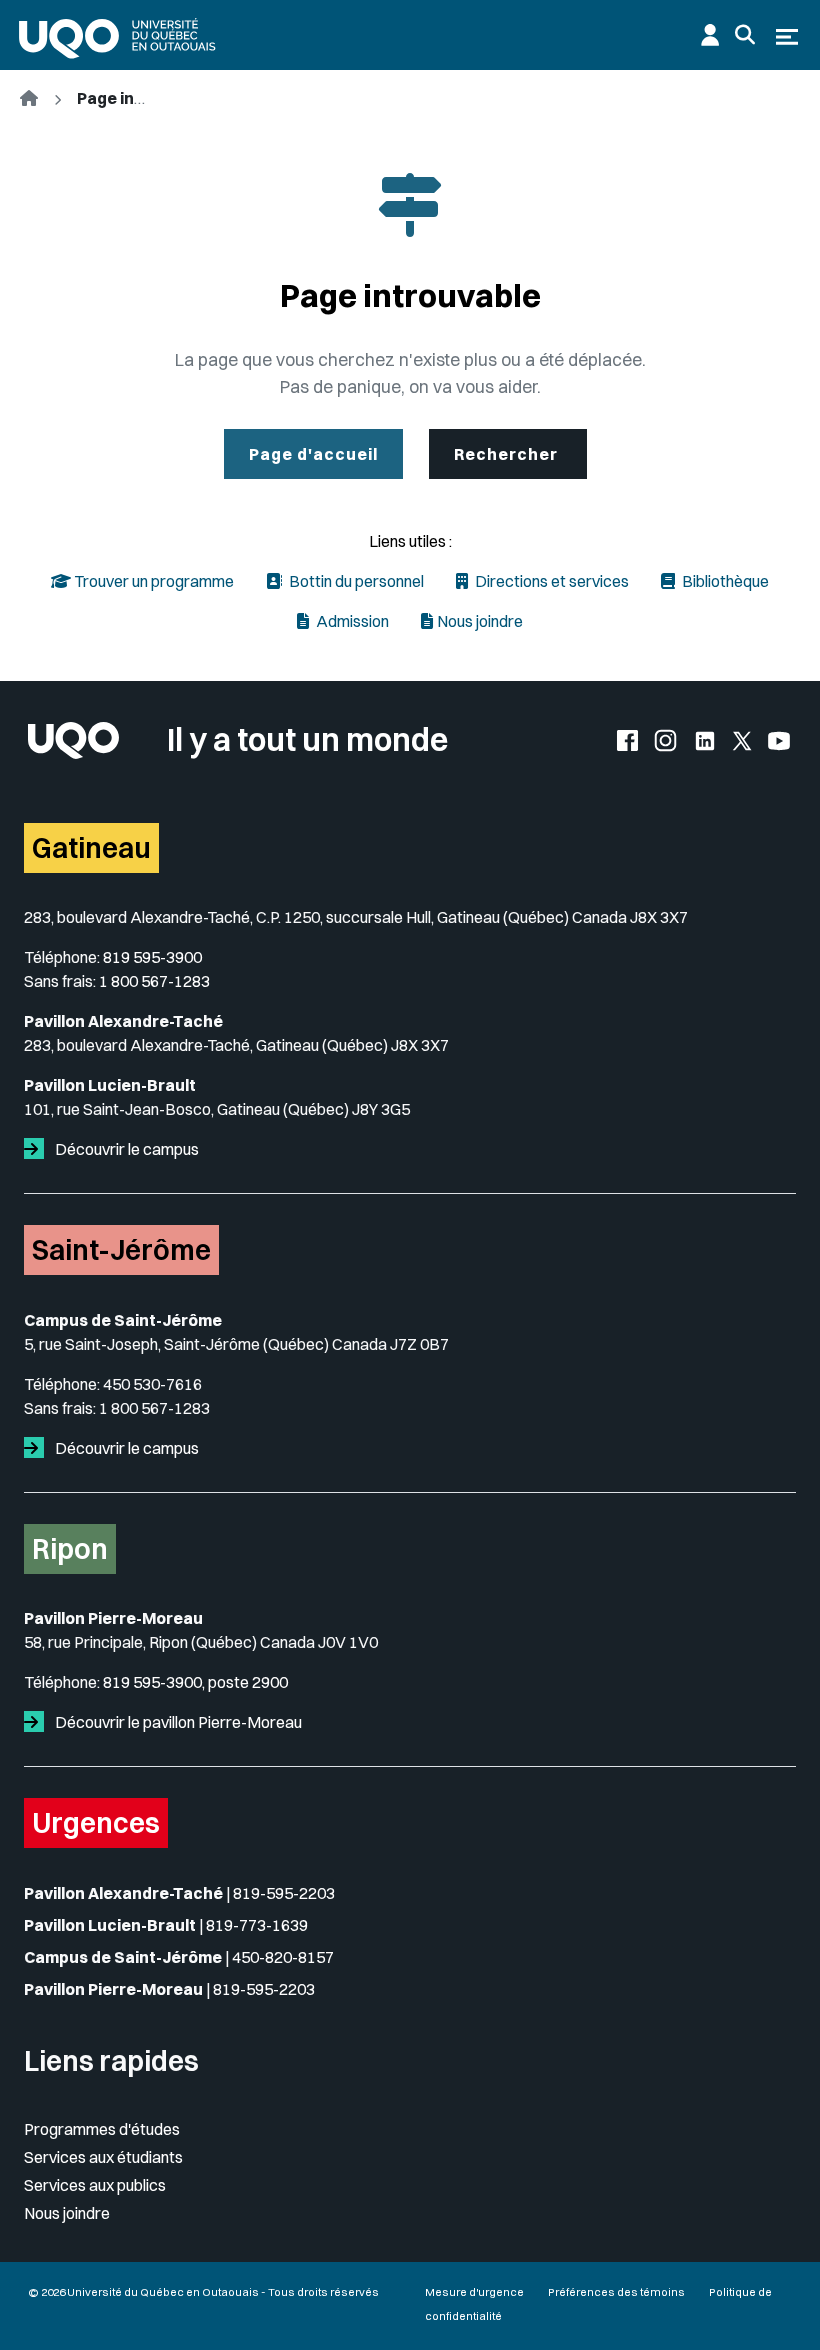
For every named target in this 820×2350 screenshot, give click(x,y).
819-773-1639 (257, 1925)
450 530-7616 (152, 1384)
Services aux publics (95, 2185)
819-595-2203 (284, 1893)
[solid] (38, 1149)
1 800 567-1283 (154, 981)
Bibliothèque (724, 581)
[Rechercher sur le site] (745, 35)
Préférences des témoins (616, 2292)
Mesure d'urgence (474, 2292)
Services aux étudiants (103, 2157)
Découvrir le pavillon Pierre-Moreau (177, 1722)
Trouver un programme (152, 581)
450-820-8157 (283, 1957)
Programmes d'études (102, 2129)
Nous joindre (480, 621)
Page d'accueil (313, 454)
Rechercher (508, 454)
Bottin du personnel (355, 581)
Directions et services (550, 581)
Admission (351, 621)
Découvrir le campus (125, 1149)
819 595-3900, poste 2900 (195, 1682)
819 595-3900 (152, 957)
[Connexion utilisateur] (710, 35)
